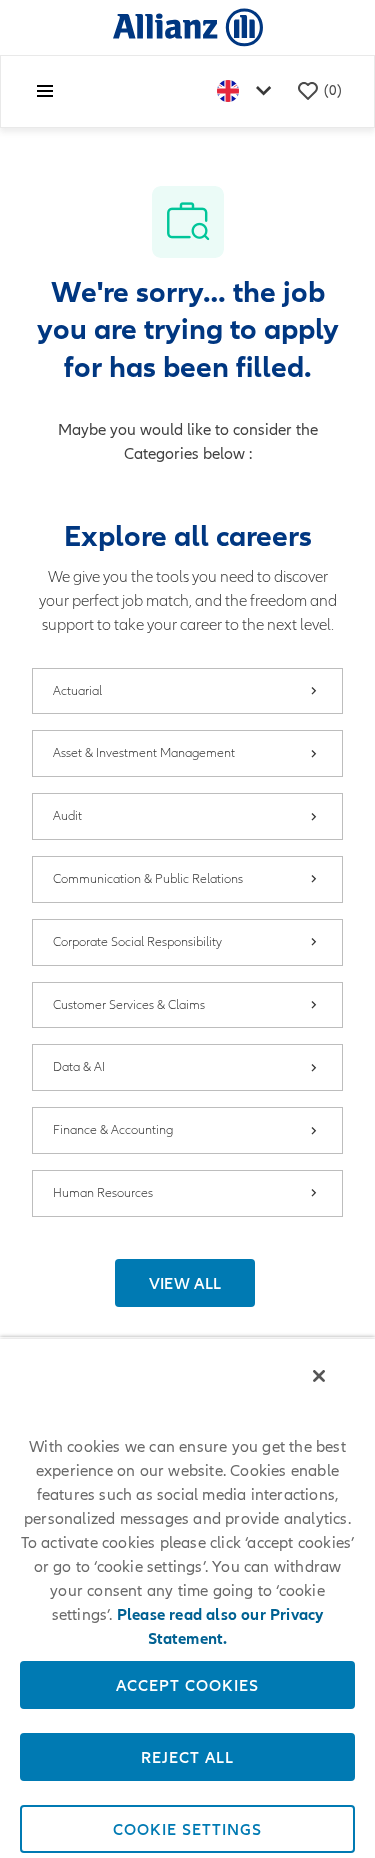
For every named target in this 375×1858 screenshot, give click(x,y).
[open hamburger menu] (45, 91)
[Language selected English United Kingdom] (248, 91)
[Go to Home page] (188, 26)
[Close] (319, 1376)
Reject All (187, 1757)
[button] (185, 1283)
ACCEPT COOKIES (187, 1685)
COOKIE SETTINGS (187, 1829)
